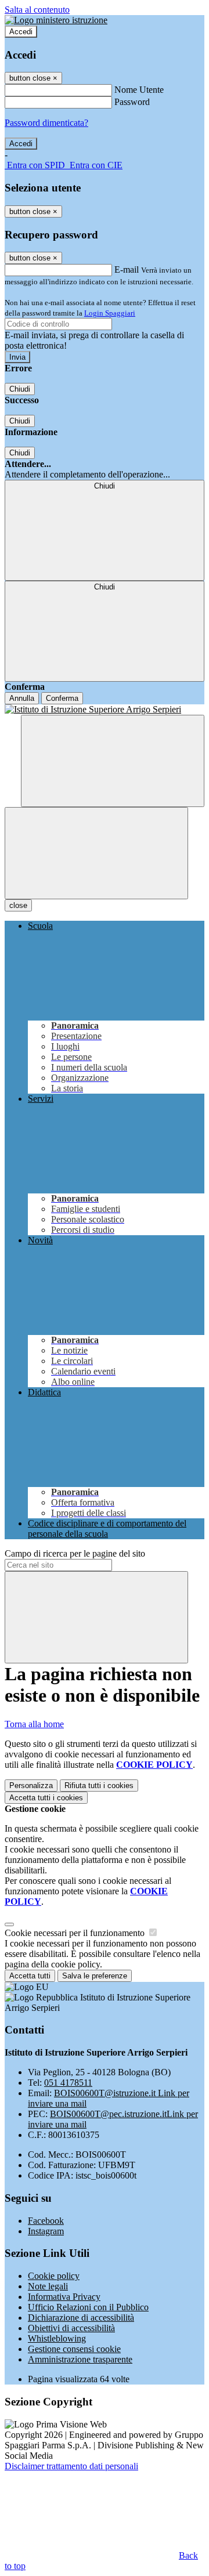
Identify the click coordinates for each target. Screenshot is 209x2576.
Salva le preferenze (95, 1976)
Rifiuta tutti (99, 1786)
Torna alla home (34, 1724)
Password (132, 102)
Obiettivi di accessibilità (71, 2328)
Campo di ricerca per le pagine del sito (75, 1553)
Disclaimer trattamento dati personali (71, 2466)
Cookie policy (54, 2276)
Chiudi (20, 389)
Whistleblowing (57, 2338)
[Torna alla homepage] (105, 710)
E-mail (127, 269)
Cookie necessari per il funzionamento (76, 1933)
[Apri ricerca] (113, 761)
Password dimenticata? (46, 123)
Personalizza (31, 1786)
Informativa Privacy (64, 2297)
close (18, 905)
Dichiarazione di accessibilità (81, 2318)
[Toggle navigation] (96, 853)
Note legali (48, 2286)
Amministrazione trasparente (80, 2359)
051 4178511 (68, 2083)
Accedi (21, 32)
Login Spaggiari (110, 313)
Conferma (62, 698)
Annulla (22, 698)
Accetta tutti (46, 1798)
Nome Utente (139, 90)
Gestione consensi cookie (74, 2349)
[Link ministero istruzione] (56, 20)
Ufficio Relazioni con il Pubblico (88, 2307)
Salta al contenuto (37, 10)
